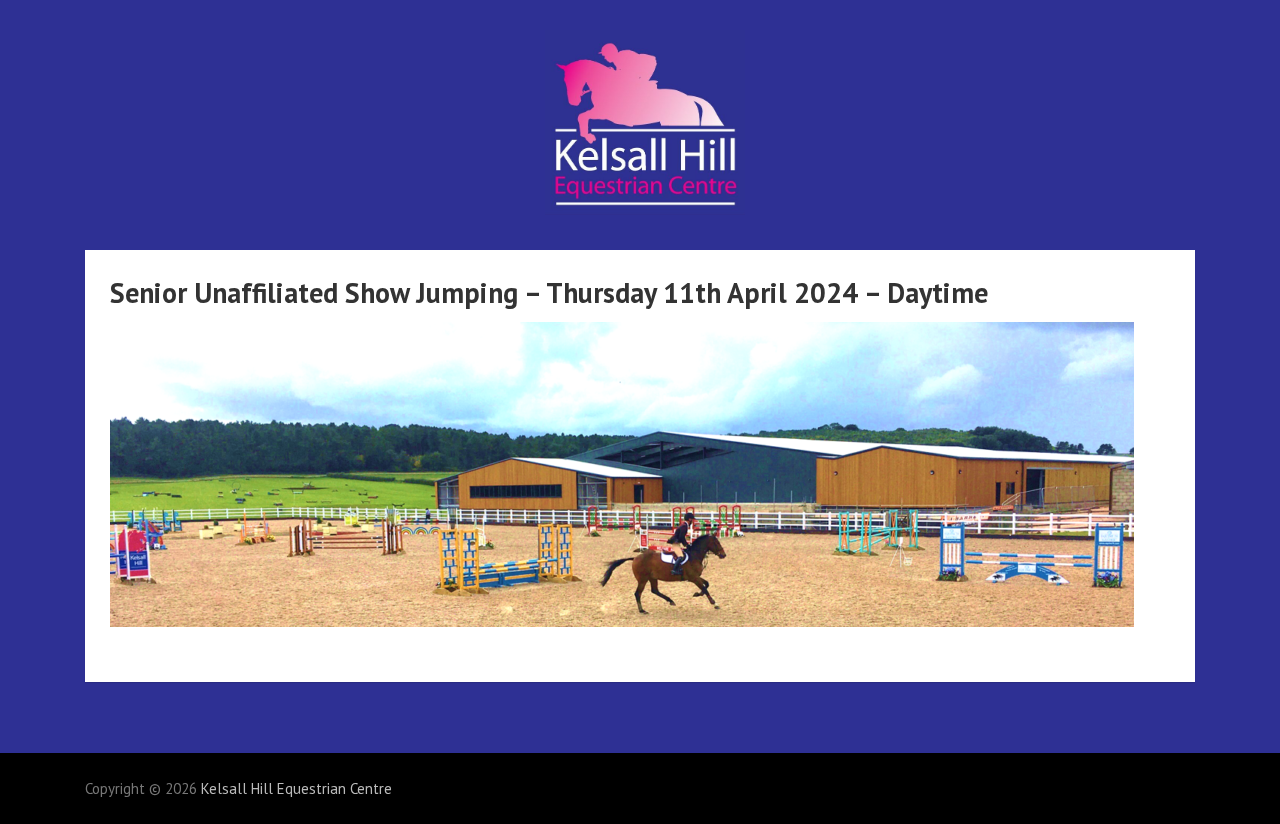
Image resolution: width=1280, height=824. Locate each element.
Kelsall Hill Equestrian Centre (296, 788)
